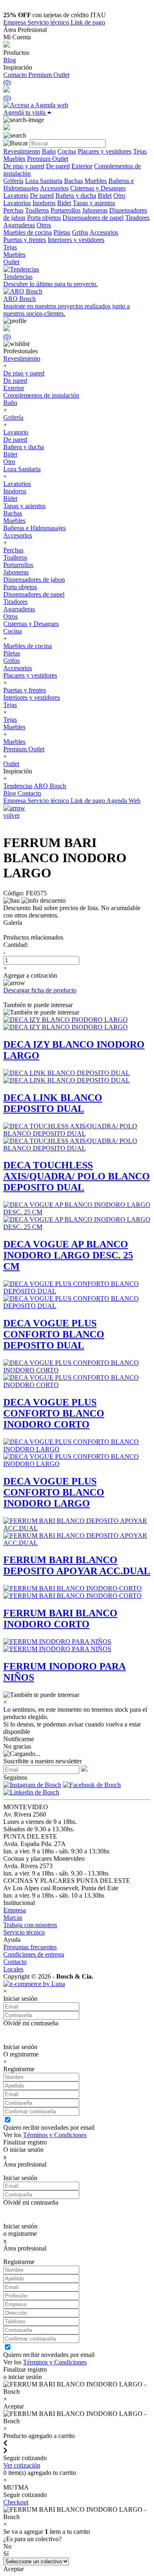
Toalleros (37, 210)
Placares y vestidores (105, 151)
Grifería (13, 181)
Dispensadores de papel (93, 218)
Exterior (82, 166)
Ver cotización (22, 2465)
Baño (49, 151)
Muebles (14, 159)
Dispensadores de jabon (34, 580)
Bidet (105, 195)
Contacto (16, 75)
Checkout (16, 2502)
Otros (44, 225)
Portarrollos (66, 210)
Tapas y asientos (94, 203)
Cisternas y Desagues (98, 188)
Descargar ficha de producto (40, 990)
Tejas (140, 151)
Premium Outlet (49, 75)
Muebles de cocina (28, 232)
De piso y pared (24, 166)
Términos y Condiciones (55, 2135)
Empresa (15, 22)
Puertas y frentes (25, 240)
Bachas (74, 181)
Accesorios (54, 188)
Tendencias (18, 786)
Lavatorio (16, 195)
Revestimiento (22, 151)
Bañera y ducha (76, 195)
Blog (10, 60)
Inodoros (44, 203)
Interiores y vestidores (76, 240)
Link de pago (88, 22)
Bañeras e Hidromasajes (34, 528)
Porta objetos (44, 218)
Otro (119, 195)
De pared (58, 166)
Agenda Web (123, 801)
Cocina (67, 151)
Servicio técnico (49, 22)
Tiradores (137, 218)
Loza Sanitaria (44, 181)
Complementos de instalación (41, 395)
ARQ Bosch (50, 786)
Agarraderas (19, 225)
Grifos (80, 232)
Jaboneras (95, 210)
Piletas (62, 232)
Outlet (11, 262)
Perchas (13, 210)
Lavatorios (17, 203)
